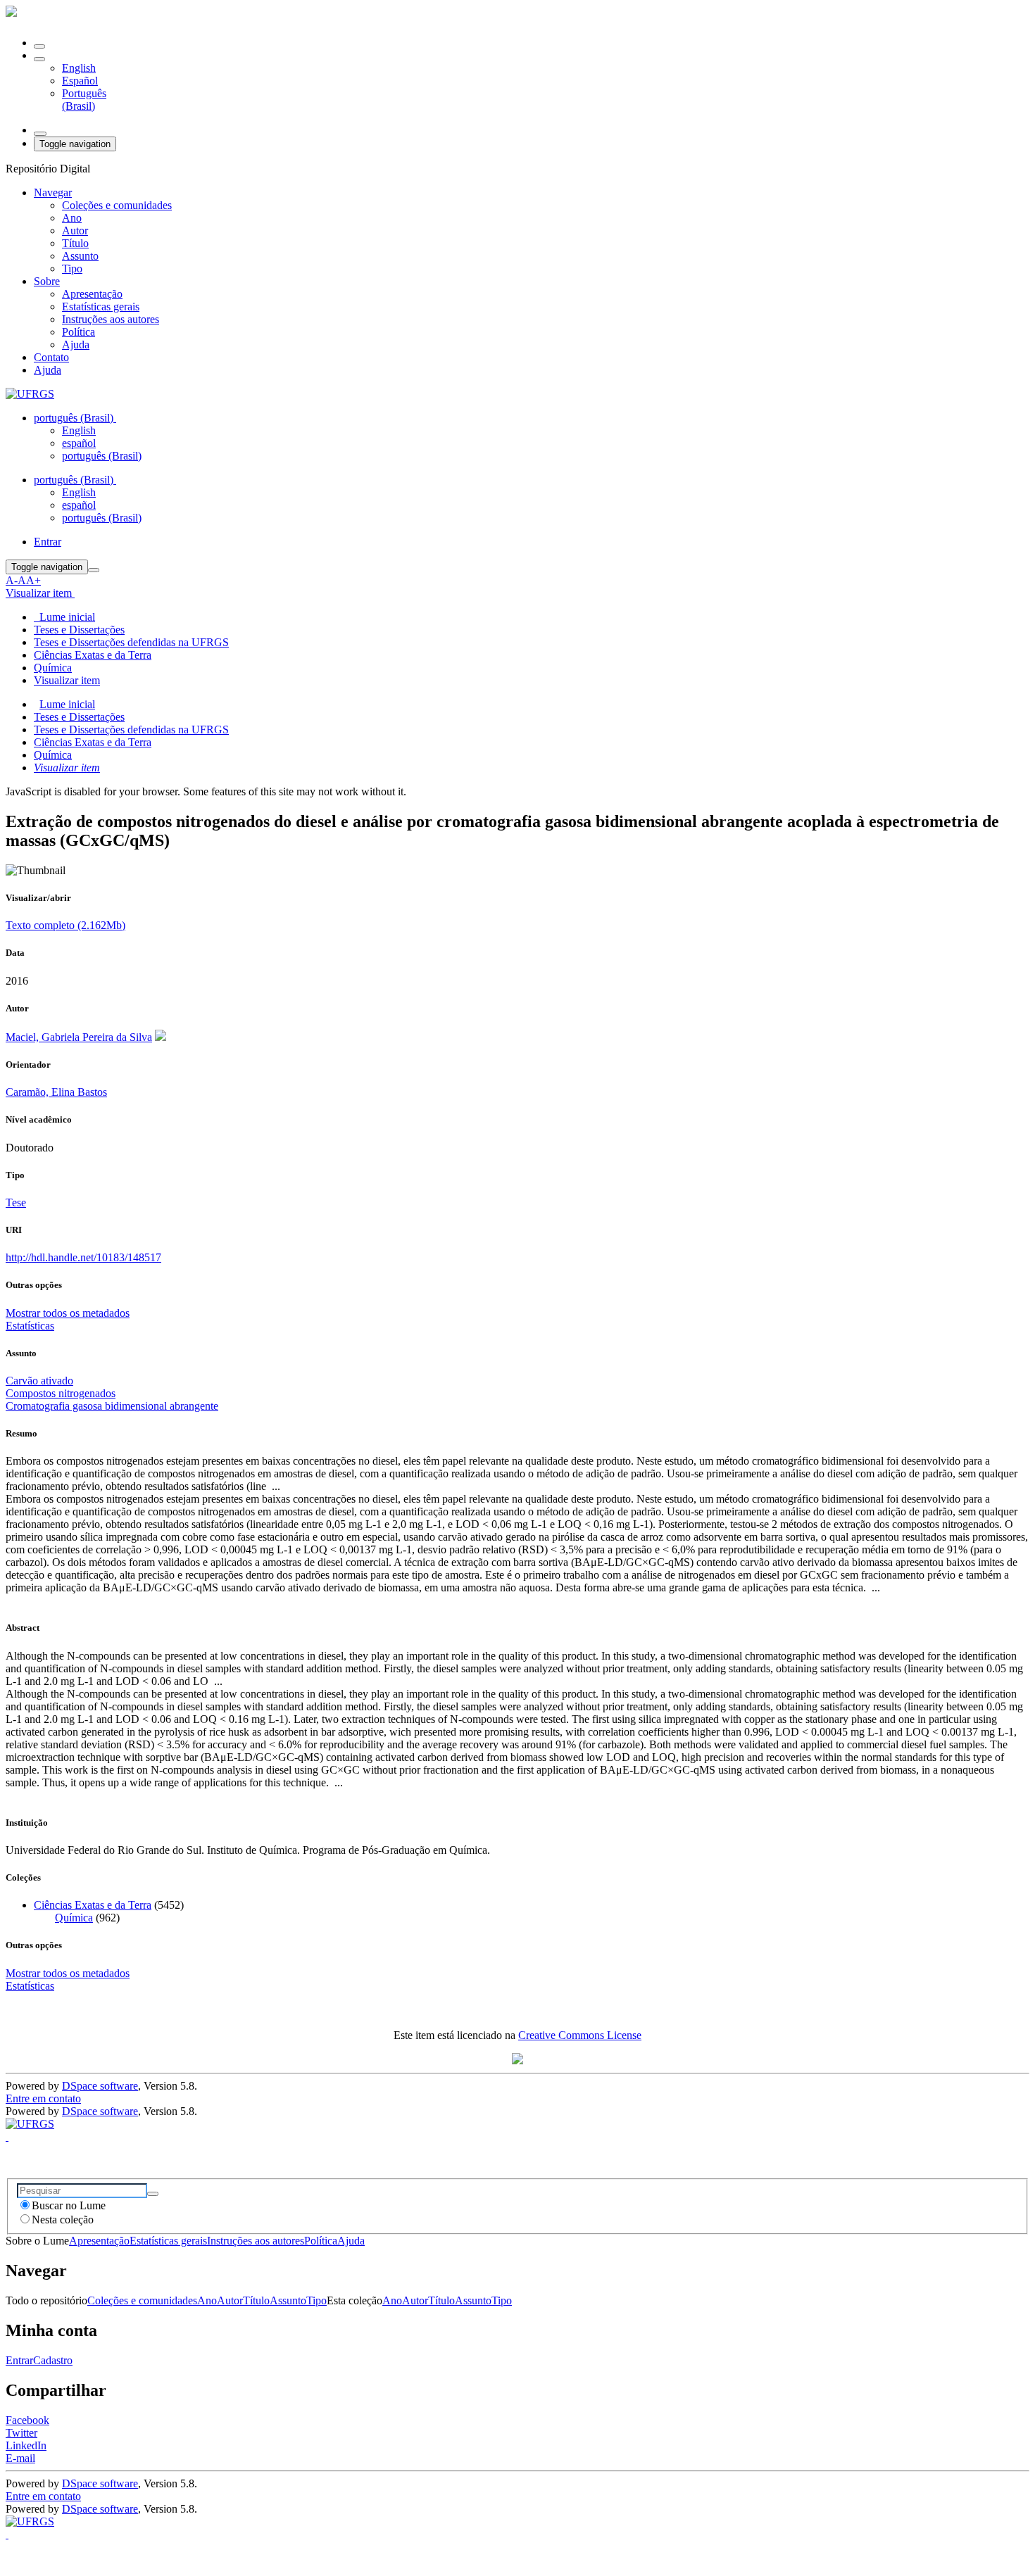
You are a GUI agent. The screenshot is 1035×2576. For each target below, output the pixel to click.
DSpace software (100, 2086)
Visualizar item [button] (40, 593)
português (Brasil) (102, 456)
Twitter (21, 2433)
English (79, 68)
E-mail (20, 2458)
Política (79, 332)
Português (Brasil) (84, 100)
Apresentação (92, 294)
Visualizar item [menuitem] (67, 680)
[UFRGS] (30, 394)
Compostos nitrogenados (61, 1393)
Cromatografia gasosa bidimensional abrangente (112, 1406)
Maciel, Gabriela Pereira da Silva (79, 1037)
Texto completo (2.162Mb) (65, 925)
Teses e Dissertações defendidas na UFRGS (131, 642)
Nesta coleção (63, 2220)
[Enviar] (153, 2194)
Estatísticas (30, 1986)
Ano (72, 218)
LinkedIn (26, 2445)
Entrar (19, 2360)
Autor (75, 231)
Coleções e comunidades (117, 205)
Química (53, 668)
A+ (33, 580)
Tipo (72, 269)
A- (12, 580)
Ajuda (76, 345)
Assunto (80, 256)
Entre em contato (43, 2098)
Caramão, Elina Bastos (56, 1092)
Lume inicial (67, 704)
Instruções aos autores (111, 319)
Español (80, 81)
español (79, 443)
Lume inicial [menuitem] (64, 617)
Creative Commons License (580, 2035)
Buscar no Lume (69, 2205)
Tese (16, 1202)
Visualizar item (67, 768)
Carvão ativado (39, 1381)
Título (75, 243)
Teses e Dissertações (79, 630)
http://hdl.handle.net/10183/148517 (83, 1257)
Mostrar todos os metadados (68, 1973)
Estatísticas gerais (101, 307)
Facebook (27, 2420)
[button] (39, 59)
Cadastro (53, 2360)
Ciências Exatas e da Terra (93, 655)
